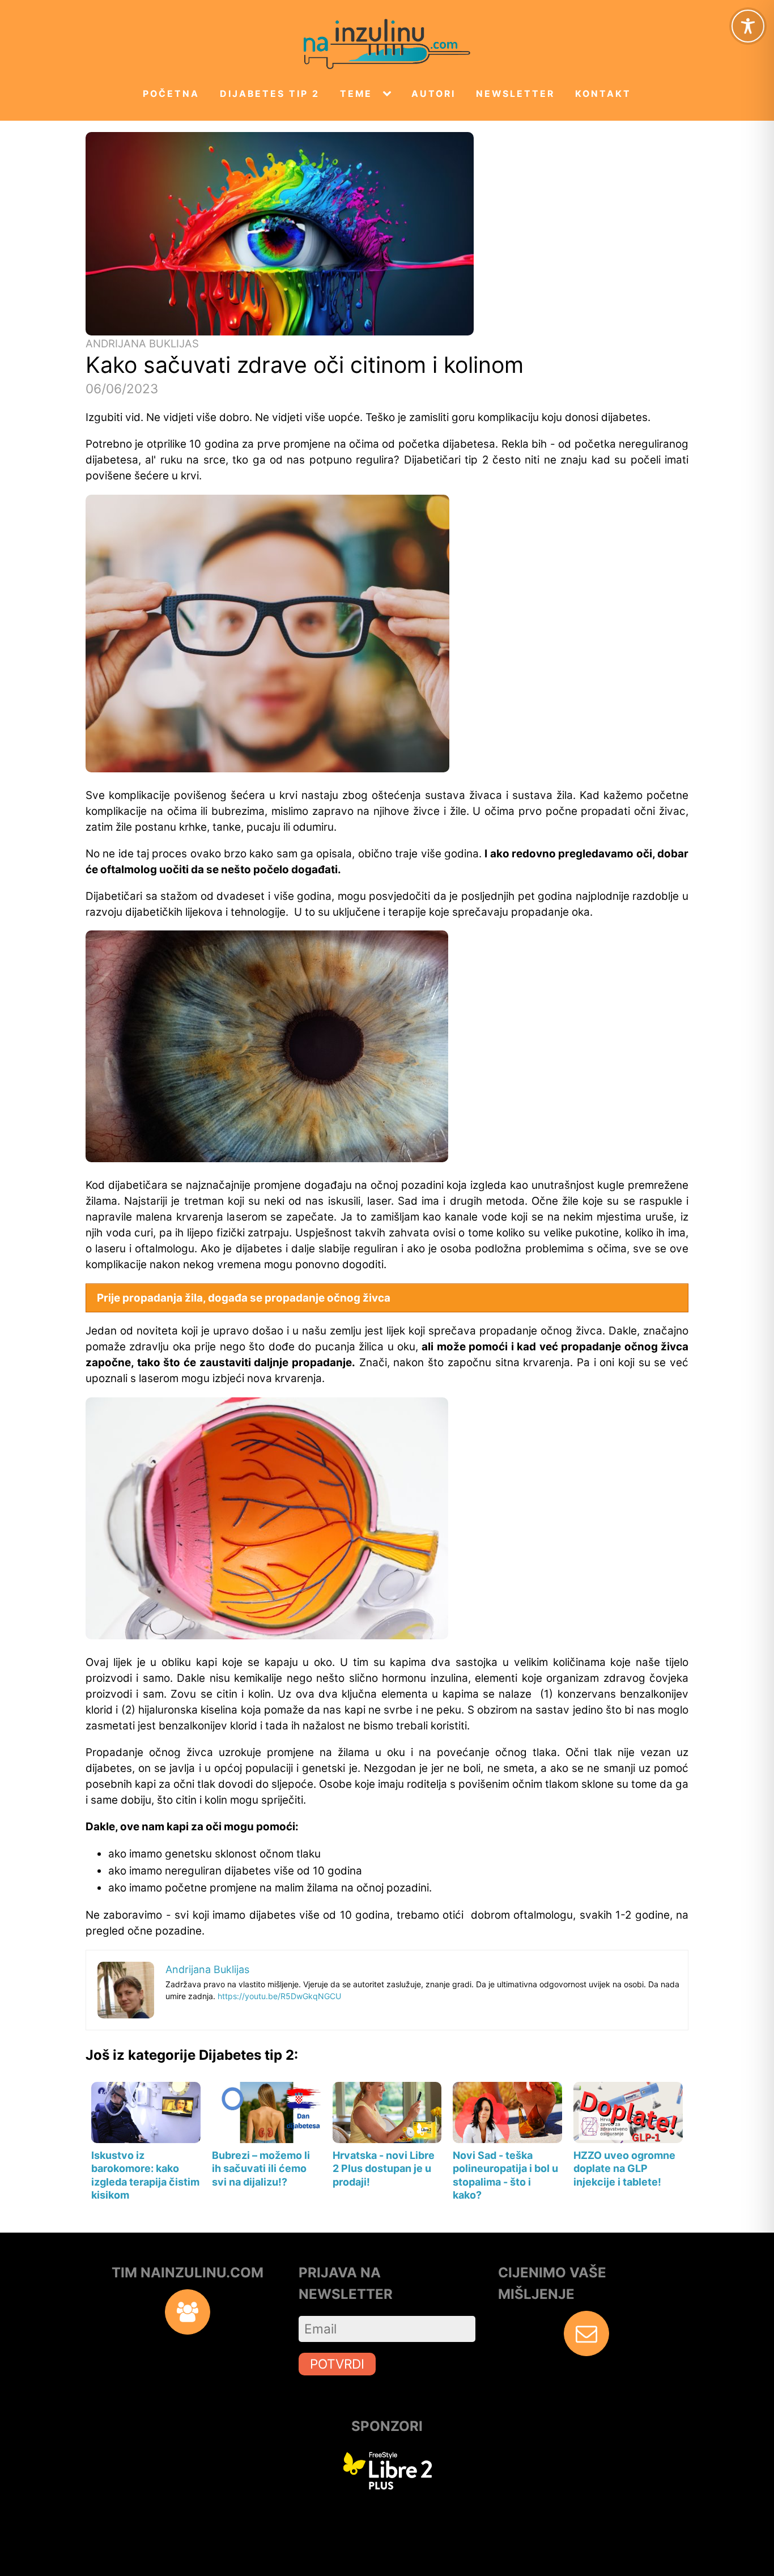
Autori (433, 94)
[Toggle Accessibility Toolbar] (748, 26)
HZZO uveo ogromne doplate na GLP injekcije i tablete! (624, 2169)
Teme (356, 94)
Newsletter (515, 94)
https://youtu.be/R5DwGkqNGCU (279, 1996)
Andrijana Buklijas (142, 344)
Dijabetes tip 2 (270, 94)
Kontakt (603, 94)
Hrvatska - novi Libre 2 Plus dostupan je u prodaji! (384, 2169)
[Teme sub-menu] (389, 94)
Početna (171, 94)
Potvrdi (337, 2364)
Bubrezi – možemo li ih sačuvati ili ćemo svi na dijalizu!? (261, 2169)
